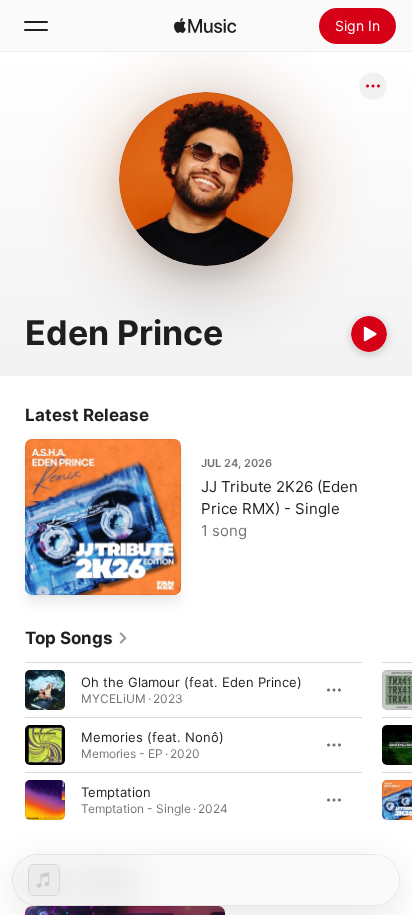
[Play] (369, 334)
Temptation (116, 792)
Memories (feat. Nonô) (152, 737)
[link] (77, 638)
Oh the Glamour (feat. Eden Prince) (191, 682)
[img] (205, 26)
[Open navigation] (36, 26)
